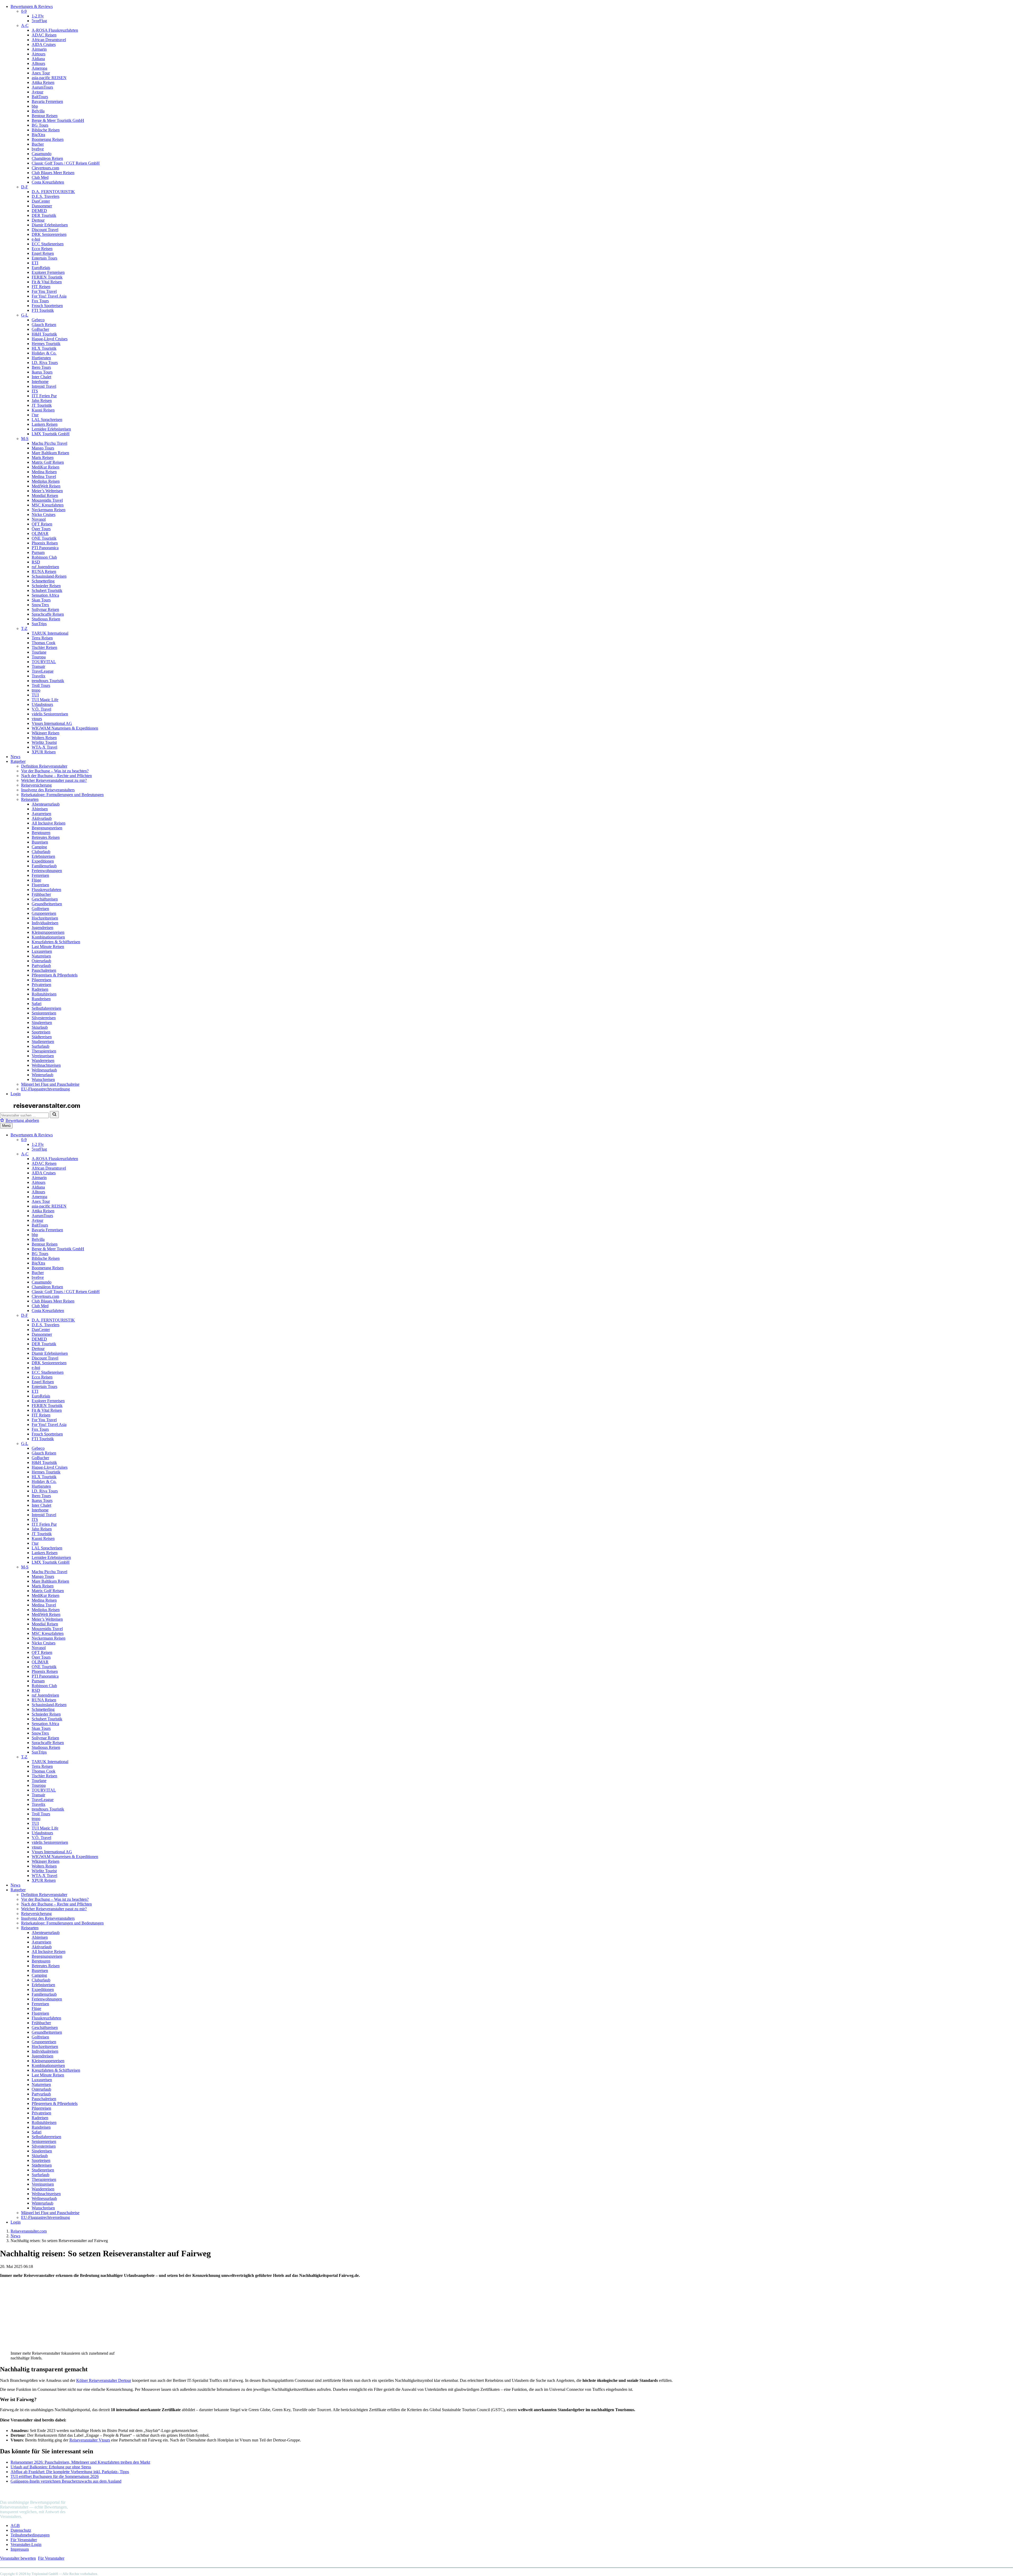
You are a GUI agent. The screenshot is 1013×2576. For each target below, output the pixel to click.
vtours (37, 719)
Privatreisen (41, 985)
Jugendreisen (42, 928)
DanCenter (41, 201)
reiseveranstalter (43, 2492)
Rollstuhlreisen (44, 994)
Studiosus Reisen (46, 619)
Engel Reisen (43, 253)
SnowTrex (40, 605)
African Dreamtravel (49, 40)
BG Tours (40, 125)
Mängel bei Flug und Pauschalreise (50, 1084)
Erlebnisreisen (43, 856)
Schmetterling (43, 581)
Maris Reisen (43, 458)
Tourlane (39, 652)
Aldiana (38, 59)
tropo (36, 690)
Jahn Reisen (42, 401)
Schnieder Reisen (46, 586)
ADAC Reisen (44, 35)
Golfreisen (40, 909)
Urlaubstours (42, 704)
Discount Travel (45, 230)
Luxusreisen (42, 951)
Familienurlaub (44, 866)
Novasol (39, 519)
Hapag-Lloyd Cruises (50, 339)
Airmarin (39, 49)
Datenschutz (21, 2530)
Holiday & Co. (44, 353)
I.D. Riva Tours (45, 363)
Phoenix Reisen (45, 543)
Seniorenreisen (44, 1013)
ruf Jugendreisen (45, 567)
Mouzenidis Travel (47, 500)
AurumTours (42, 87)
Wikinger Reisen (46, 733)
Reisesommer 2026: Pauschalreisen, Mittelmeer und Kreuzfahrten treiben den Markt (80, 2462)
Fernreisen (40, 875)
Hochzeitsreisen (45, 918)
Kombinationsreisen (48, 937)
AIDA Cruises (44, 44)
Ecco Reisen (42, 249)
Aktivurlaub (42, 818)
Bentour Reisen (45, 116)
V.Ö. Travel (41, 709)
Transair (38, 666)
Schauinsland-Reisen (49, 576)
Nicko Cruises (44, 514)
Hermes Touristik (46, 344)
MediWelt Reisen (46, 486)
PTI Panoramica (45, 548)
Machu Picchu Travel (49, 443)
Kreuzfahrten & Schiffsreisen (56, 942)
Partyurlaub (41, 966)
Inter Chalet (41, 377)
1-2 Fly (38, 16)
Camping (39, 847)
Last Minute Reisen (48, 947)
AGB (15, 2525)
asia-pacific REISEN (49, 78)
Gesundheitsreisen (47, 904)
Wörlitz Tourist (44, 742)
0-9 (24, 11)
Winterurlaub (42, 1075)
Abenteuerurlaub (46, 804)
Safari (37, 1004)
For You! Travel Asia (49, 296)
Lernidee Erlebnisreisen (51, 429)
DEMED (39, 211)
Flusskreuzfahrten (46, 890)
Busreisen (40, 842)
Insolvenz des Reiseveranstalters (48, 790)
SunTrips (39, 624)
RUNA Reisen (44, 571)
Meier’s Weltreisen (47, 491)
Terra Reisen (42, 638)
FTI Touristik (43, 310)
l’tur (35, 415)
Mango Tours (43, 448)
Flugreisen (40, 885)
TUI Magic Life (45, 700)
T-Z (24, 628)
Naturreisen (41, 956)
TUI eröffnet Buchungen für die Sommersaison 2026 (55, 2476)
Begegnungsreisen (47, 828)
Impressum (20, 2549)
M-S (25, 439)
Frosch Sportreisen (47, 306)
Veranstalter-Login (26, 2544)
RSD (36, 562)
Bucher (38, 144)
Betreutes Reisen (46, 837)
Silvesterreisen (44, 1018)
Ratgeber (18, 761)
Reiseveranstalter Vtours (90, 2440)
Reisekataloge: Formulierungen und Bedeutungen (62, 795)
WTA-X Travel (44, 747)
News (15, 757)
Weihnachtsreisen (46, 1065)
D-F (25, 187)
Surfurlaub (40, 1046)
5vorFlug (39, 21)
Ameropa (39, 68)
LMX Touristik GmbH (51, 434)
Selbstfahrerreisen (46, 1008)
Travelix (39, 676)
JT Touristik (42, 405)
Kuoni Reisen (43, 410)
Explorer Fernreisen (48, 272)
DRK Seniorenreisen (49, 234)
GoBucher (40, 329)
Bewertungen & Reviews (32, 6)
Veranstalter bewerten (18, 2558)
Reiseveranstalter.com (29, 2231)
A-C (25, 25)
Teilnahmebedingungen (30, 2535)
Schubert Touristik (47, 590)
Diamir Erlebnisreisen (50, 225)
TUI (35, 695)
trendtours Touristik (48, 681)
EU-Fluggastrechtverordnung (46, 1089)
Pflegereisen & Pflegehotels (55, 975)
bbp (35, 106)
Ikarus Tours (42, 372)
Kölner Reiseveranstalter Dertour (104, 2380)
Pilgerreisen (41, 980)
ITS (35, 391)
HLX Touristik (44, 348)
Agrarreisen (41, 814)
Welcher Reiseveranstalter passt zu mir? (54, 780)
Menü (6, 1126)
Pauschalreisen (44, 970)
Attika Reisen (43, 82)
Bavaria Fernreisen (47, 101)
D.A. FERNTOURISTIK (53, 192)
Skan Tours (41, 600)
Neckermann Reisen (49, 510)
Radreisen (40, 989)
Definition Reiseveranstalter (44, 766)
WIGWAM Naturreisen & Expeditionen (65, 728)
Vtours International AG (52, 723)
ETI (35, 263)
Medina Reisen (44, 472)
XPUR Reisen (44, 752)
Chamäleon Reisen (47, 158)
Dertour (38, 220)
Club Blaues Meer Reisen (53, 173)
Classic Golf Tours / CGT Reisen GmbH (66, 163)
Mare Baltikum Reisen (50, 453)
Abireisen (40, 809)
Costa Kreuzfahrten (48, 182)
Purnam (38, 552)
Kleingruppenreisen (48, 932)
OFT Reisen (42, 524)
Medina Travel (44, 477)
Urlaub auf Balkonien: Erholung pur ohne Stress (51, 2467)
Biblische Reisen (46, 130)
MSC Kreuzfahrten (48, 505)
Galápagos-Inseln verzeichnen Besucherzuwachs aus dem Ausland (66, 2481)
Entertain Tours (44, 258)
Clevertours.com (45, 168)
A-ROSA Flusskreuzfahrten (55, 30)
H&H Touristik (44, 334)
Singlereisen (42, 1023)
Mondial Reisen (45, 495)
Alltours (38, 63)
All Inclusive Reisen (49, 823)
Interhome (40, 382)
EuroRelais (41, 268)
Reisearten (30, 799)
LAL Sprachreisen (47, 420)
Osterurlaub (41, 961)
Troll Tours (41, 685)
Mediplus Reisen (46, 481)
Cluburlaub (41, 852)
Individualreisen (45, 923)
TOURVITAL (44, 662)
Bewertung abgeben (22, 1120)
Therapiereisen (44, 1051)
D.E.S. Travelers (46, 196)
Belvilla (38, 111)
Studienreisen (43, 1042)
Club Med (40, 177)
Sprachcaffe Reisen (48, 614)
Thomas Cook (44, 643)
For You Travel (44, 291)
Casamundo (42, 154)
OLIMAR (40, 533)
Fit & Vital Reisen (47, 282)
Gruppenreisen (44, 913)
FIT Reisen (41, 287)
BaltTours (40, 97)
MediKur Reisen (46, 467)
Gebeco (38, 320)
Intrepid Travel (44, 386)
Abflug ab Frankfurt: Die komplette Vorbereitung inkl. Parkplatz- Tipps (70, 2472)
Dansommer (42, 206)
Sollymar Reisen (45, 609)
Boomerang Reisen (48, 139)
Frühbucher (41, 894)
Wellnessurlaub (44, 1070)
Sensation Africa (45, 595)
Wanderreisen (43, 1060)
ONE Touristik (44, 538)
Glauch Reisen (44, 325)
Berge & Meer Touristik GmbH (58, 120)
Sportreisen (41, 1032)
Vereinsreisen (43, 1056)
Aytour (37, 92)
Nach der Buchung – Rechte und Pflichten (56, 776)
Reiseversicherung (36, 785)
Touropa (39, 657)
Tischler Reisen (44, 647)
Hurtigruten (41, 358)
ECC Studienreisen (48, 244)
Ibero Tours (41, 367)
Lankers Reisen (45, 424)
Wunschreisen (43, 1079)
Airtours (39, 54)
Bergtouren (41, 833)
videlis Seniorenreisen (50, 714)
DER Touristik (44, 215)
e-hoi (36, 239)
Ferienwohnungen (47, 871)
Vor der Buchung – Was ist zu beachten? (55, 771)
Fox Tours (40, 301)
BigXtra (38, 135)
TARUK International (50, 633)
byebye (38, 149)
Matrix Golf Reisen (48, 462)
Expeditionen (43, 861)
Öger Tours (41, 529)
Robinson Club (44, 557)
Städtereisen (42, 1037)
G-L (25, 315)
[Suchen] (54, 1115)
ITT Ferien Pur (44, 396)
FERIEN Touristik (47, 277)
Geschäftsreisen (45, 899)
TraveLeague (43, 671)
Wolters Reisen (44, 738)
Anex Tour (41, 73)
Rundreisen (41, 999)
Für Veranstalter (24, 2540)
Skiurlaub (40, 1027)
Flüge (36, 880)
